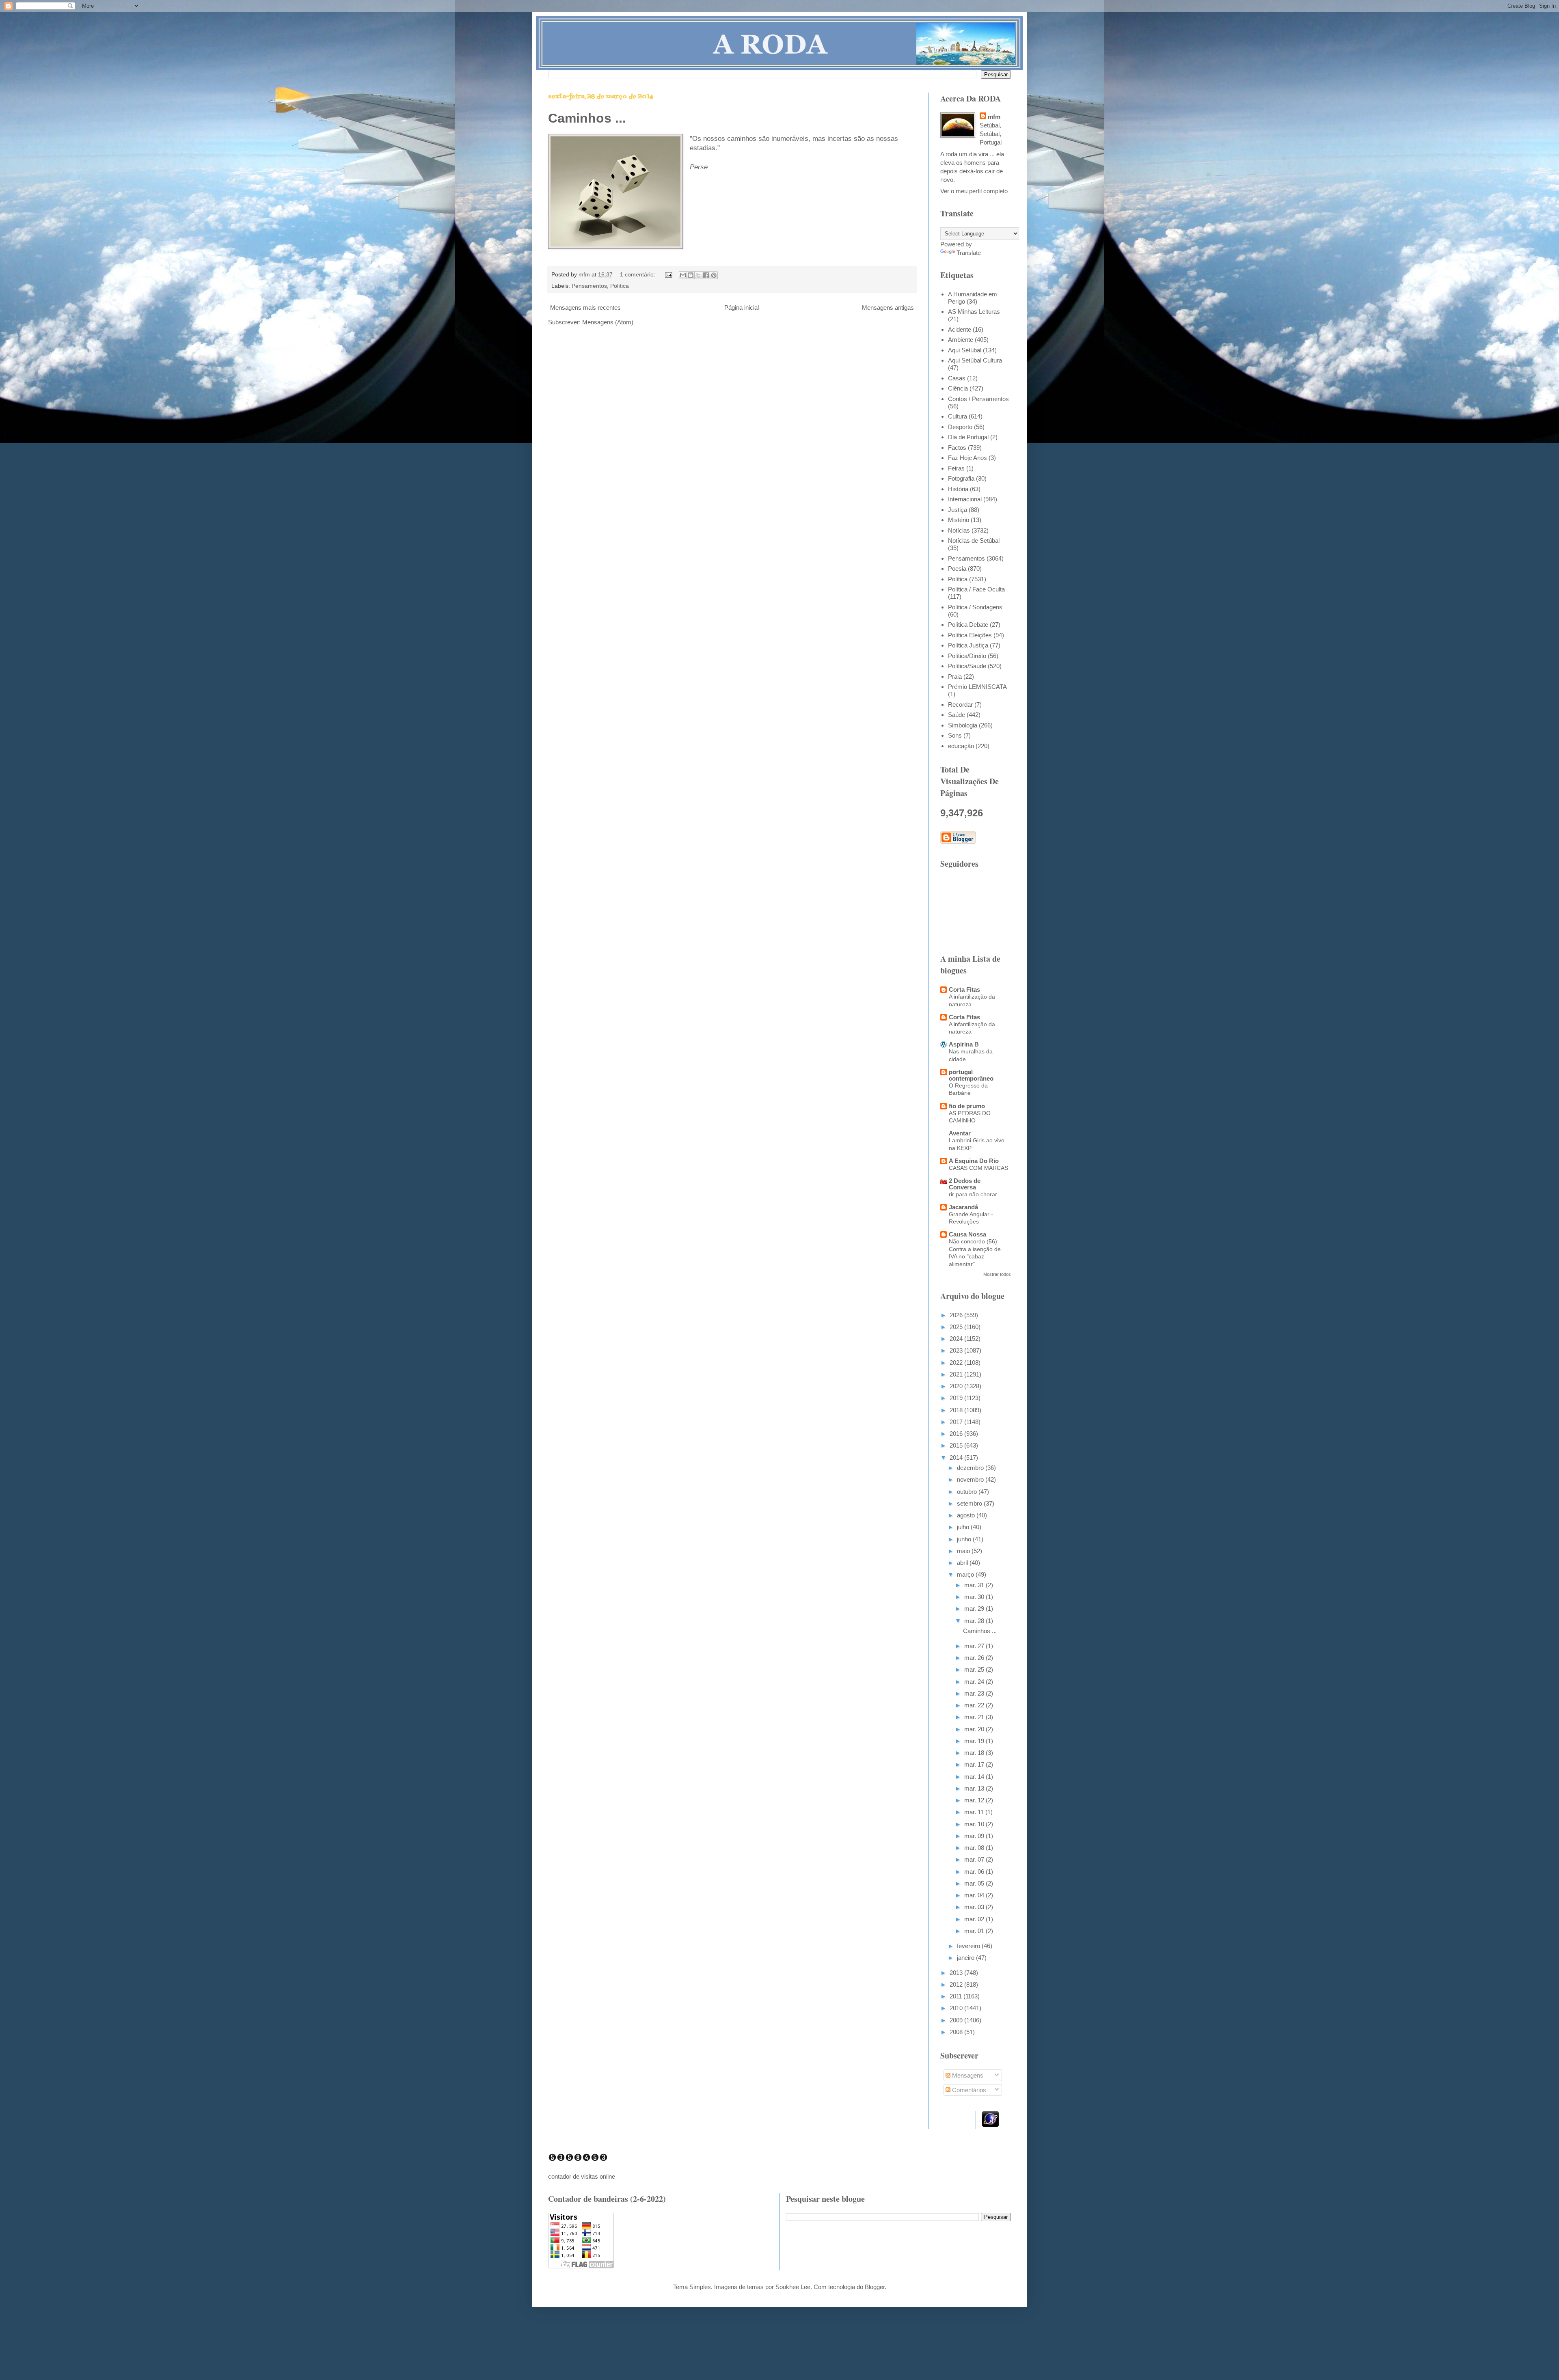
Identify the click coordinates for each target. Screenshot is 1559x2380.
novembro (971, 1479)
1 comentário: (638, 275)
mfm (994, 117)
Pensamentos (589, 286)
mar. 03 (975, 1907)
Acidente (960, 329)
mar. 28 (975, 1621)
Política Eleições (970, 635)
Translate (969, 253)
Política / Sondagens (975, 607)
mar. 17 (975, 1764)
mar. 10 (975, 1824)
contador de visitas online (582, 2176)
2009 (957, 2020)
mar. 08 (975, 1848)
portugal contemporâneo (971, 1075)
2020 (957, 1386)
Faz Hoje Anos (967, 458)
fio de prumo (967, 1106)
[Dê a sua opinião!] (691, 275)
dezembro (971, 1468)
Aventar (960, 1133)
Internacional (965, 499)
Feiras (956, 468)
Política (620, 286)
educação (961, 746)
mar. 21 (975, 1717)
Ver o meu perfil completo (974, 191)
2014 (957, 1458)
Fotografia (961, 478)
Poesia (957, 569)
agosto (967, 1515)
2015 (957, 1445)
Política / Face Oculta (976, 589)
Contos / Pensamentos (978, 399)
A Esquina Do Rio (974, 1161)
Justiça (958, 510)
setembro (970, 1503)
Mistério (959, 520)
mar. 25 (975, 1669)
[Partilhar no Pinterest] (714, 275)
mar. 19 (975, 1741)
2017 (957, 1422)
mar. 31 (975, 1585)
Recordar (960, 705)
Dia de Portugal (968, 437)
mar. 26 (975, 1658)
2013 (957, 1973)
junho (965, 1539)
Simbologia (963, 725)
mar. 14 (975, 1777)
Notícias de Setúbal (974, 541)
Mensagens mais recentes (585, 307)
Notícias (959, 530)
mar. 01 (975, 1931)
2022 (957, 1363)
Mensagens (967, 2075)
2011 (957, 1996)
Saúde (957, 715)
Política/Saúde (967, 666)
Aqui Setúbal (965, 350)
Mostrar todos (997, 1274)
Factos (957, 448)
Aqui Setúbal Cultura (975, 360)
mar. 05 (975, 1883)
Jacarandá (963, 1207)
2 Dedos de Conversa (965, 1184)
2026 (957, 1315)
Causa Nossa (967, 1234)
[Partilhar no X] (698, 275)
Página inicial (742, 307)
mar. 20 (975, 1729)
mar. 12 (975, 1800)
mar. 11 (975, 1812)
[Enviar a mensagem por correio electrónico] (668, 275)
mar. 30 (975, 1597)
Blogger (875, 2287)
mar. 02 (975, 1919)
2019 (957, 1398)
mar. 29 (975, 1609)
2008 (957, 2032)
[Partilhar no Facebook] (706, 275)
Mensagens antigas (888, 307)
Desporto (960, 427)
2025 (957, 1327)
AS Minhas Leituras (974, 312)
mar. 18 (975, 1753)
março (966, 1574)
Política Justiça (968, 645)
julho (964, 1527)
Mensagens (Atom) (608, 322)
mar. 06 (975, 1872)
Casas (957, 378)
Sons (955, 735)
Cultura (958, 416)
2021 (957, 1374)
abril (963, 1563)
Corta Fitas (964, 989)
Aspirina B (964, 1044)
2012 (957, 1984)
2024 (957, 1339)
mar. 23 (975, 1693)
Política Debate (968, 625)
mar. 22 (975, 1705)
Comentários (968, 2090)
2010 (957, 2008)
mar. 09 (975, 1836)
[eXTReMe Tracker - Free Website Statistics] (990, 2124)
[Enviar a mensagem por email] (683, 275)
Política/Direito (967, 656)
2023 (957, 1350)
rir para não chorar (973, 1194)
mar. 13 (975, 1788)
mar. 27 (975, 1646)
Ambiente (961, 340)
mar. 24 (975, 1682)
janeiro (966, 1958)
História (958, 489)
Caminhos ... (587, 118)
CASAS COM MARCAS (978, 1168)
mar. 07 (975, 1859)
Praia (955, 676)
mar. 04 (975, 1895)
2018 (957, 1410)
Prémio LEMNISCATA (977, 687)
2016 (957, 1434)
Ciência (958, 388)
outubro (968, 1492)
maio (964, 1551)
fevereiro (969, 1946)
